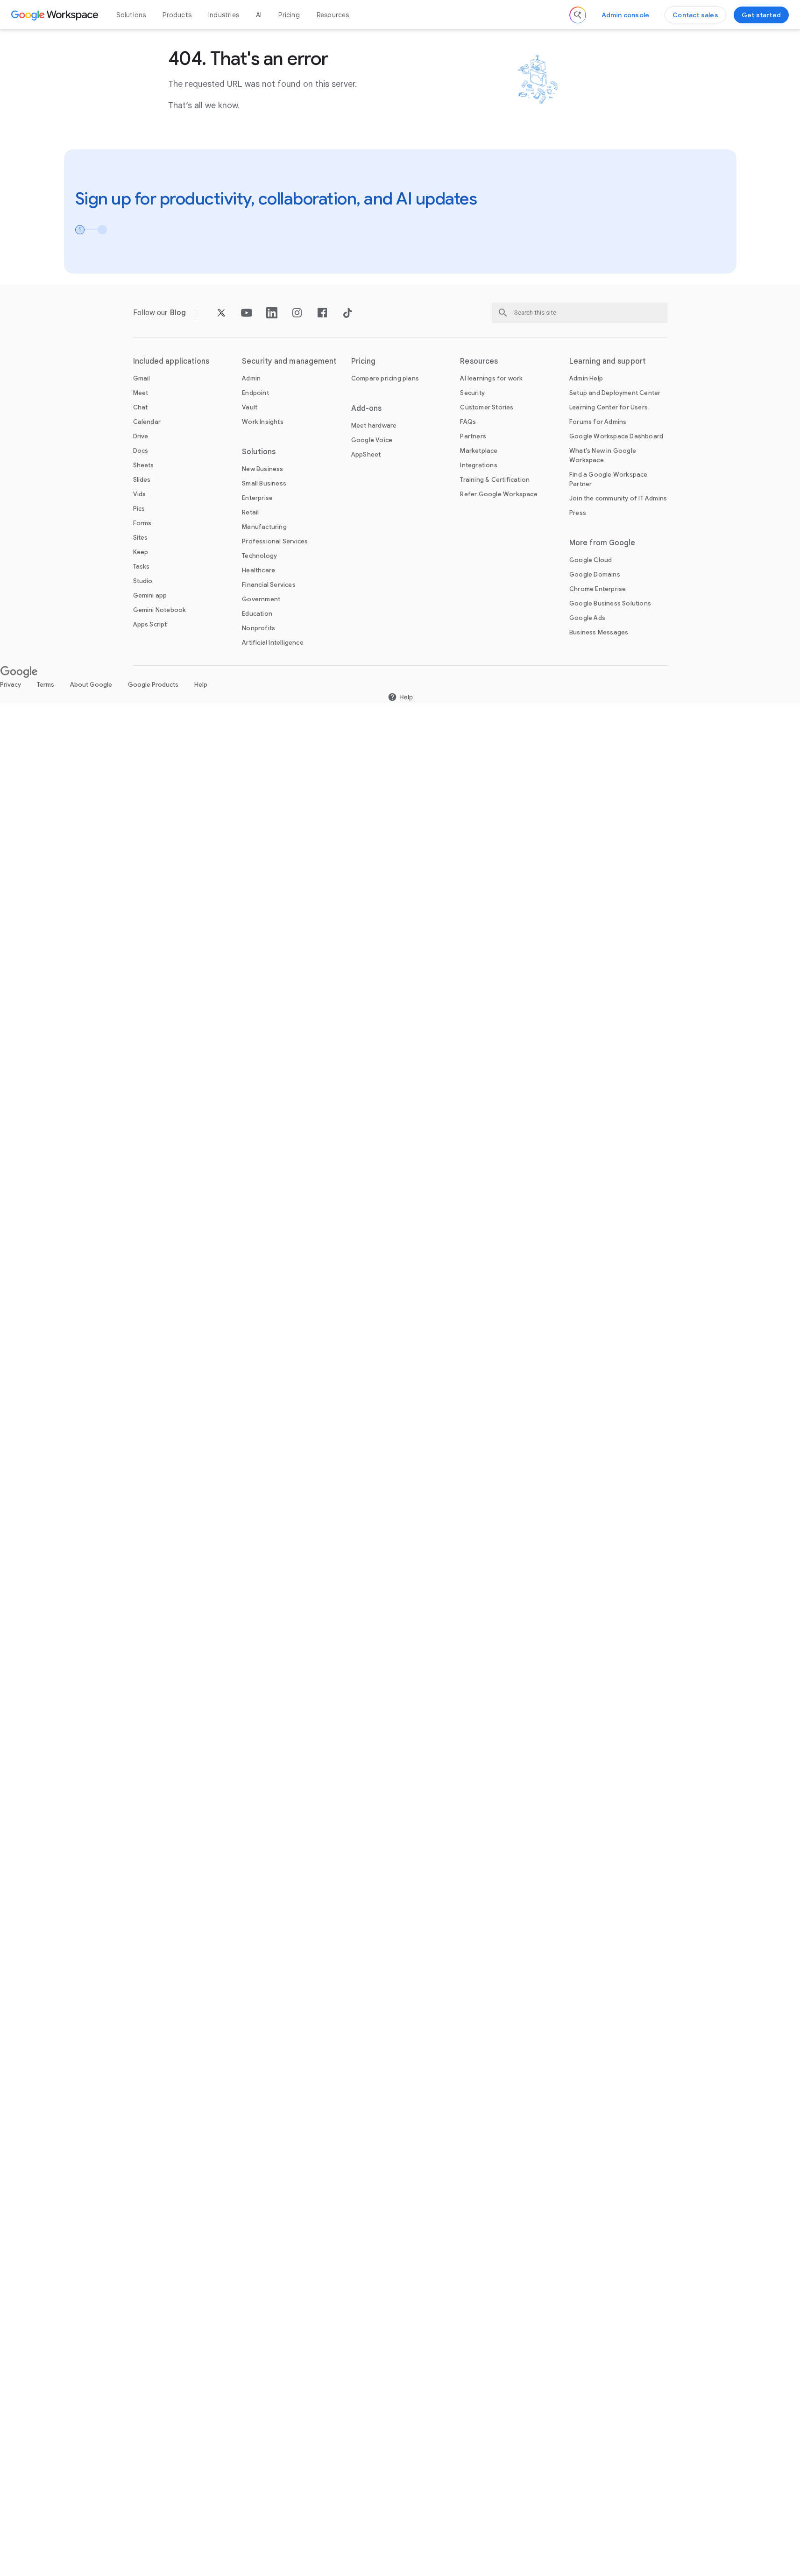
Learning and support (608, 361)
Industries (224, 15)
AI (259, 15)
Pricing (289, 15)
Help (201, 685)
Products (177, 15)
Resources (333, 15)
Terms (46, 685)
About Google (91, 685)
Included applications (171, 361)
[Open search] (578, 15)
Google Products (153, 685)
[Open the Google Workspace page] (56, 15)
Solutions (131, 15)
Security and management (289, 361)
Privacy (11, 685)
